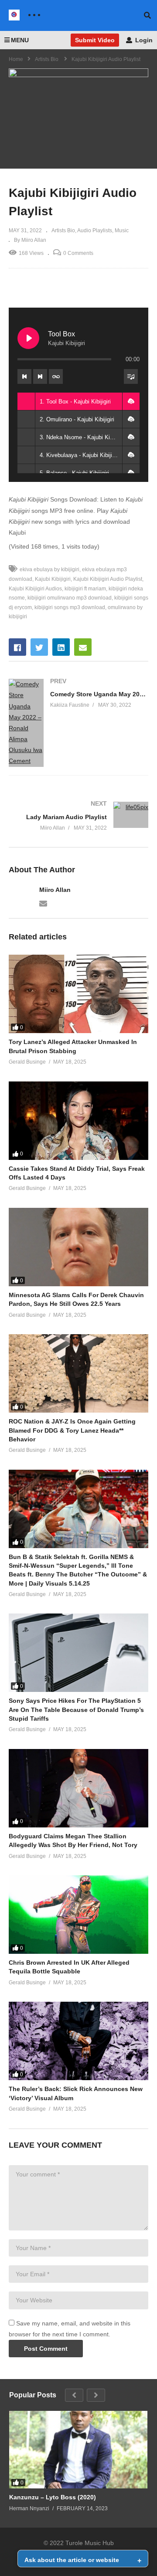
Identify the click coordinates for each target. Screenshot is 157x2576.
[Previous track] (24, 376)
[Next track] (40, 376)
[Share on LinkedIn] (61, 647)
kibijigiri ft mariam (85, 589)
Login (143, 40)
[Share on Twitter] (39, 647)
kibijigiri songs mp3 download (70, 607)
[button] (131, 401)
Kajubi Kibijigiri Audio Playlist (108, 579)
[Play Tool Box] (28, 338)
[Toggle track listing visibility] (131, 376)
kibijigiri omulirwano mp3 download (70, 598)
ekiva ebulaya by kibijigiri (49, 569)
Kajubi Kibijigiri (53, 579)
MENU (20, 40)
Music (122, 230)
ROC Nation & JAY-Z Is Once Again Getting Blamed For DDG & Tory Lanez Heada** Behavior (72, 1430)
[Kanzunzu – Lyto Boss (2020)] (78, 2450)
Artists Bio (63, 230)
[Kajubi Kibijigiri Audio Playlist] (78, 994)
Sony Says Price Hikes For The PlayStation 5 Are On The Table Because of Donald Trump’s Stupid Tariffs (76, 1710)
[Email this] (83, 647)
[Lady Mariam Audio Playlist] (78, 816)
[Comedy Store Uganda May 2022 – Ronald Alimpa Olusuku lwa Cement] (78, 723)
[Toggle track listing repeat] (56, 376)
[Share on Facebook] (17, 647)
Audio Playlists (95, 230)
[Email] (43, 903)
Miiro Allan (55, 890)
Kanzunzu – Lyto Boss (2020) (53, 2497)
